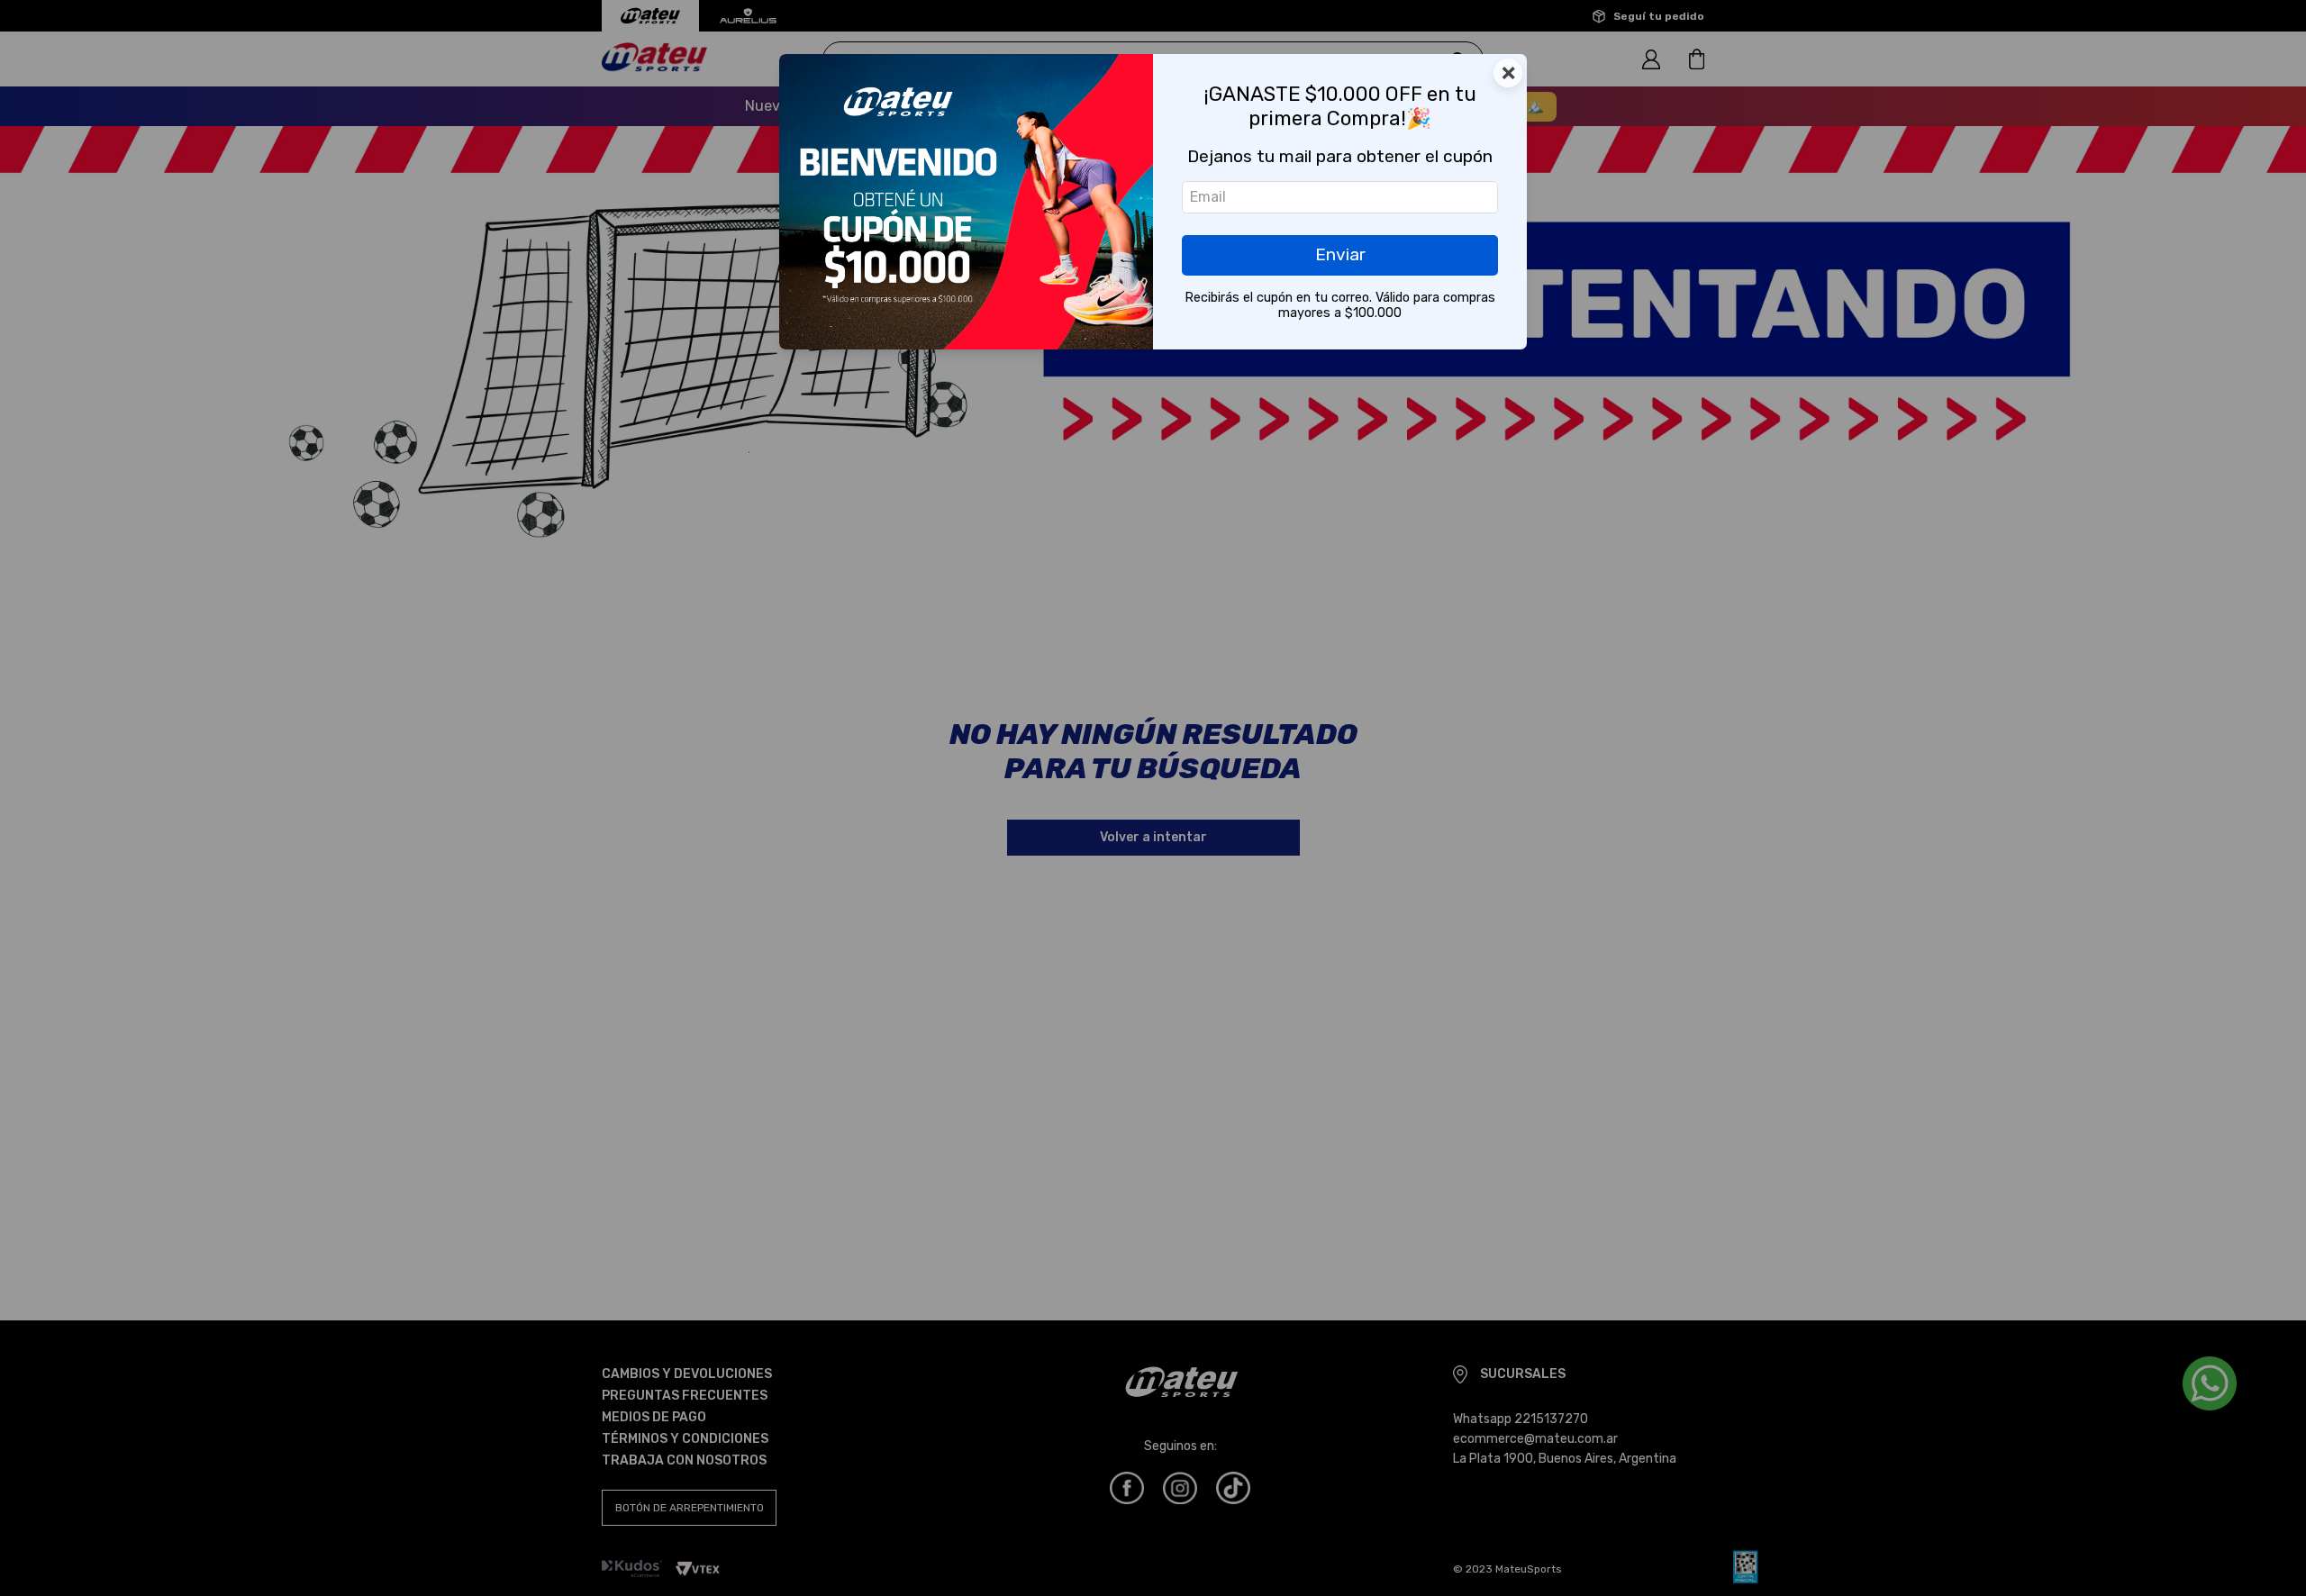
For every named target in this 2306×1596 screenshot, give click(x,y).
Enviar (1340, 254)
